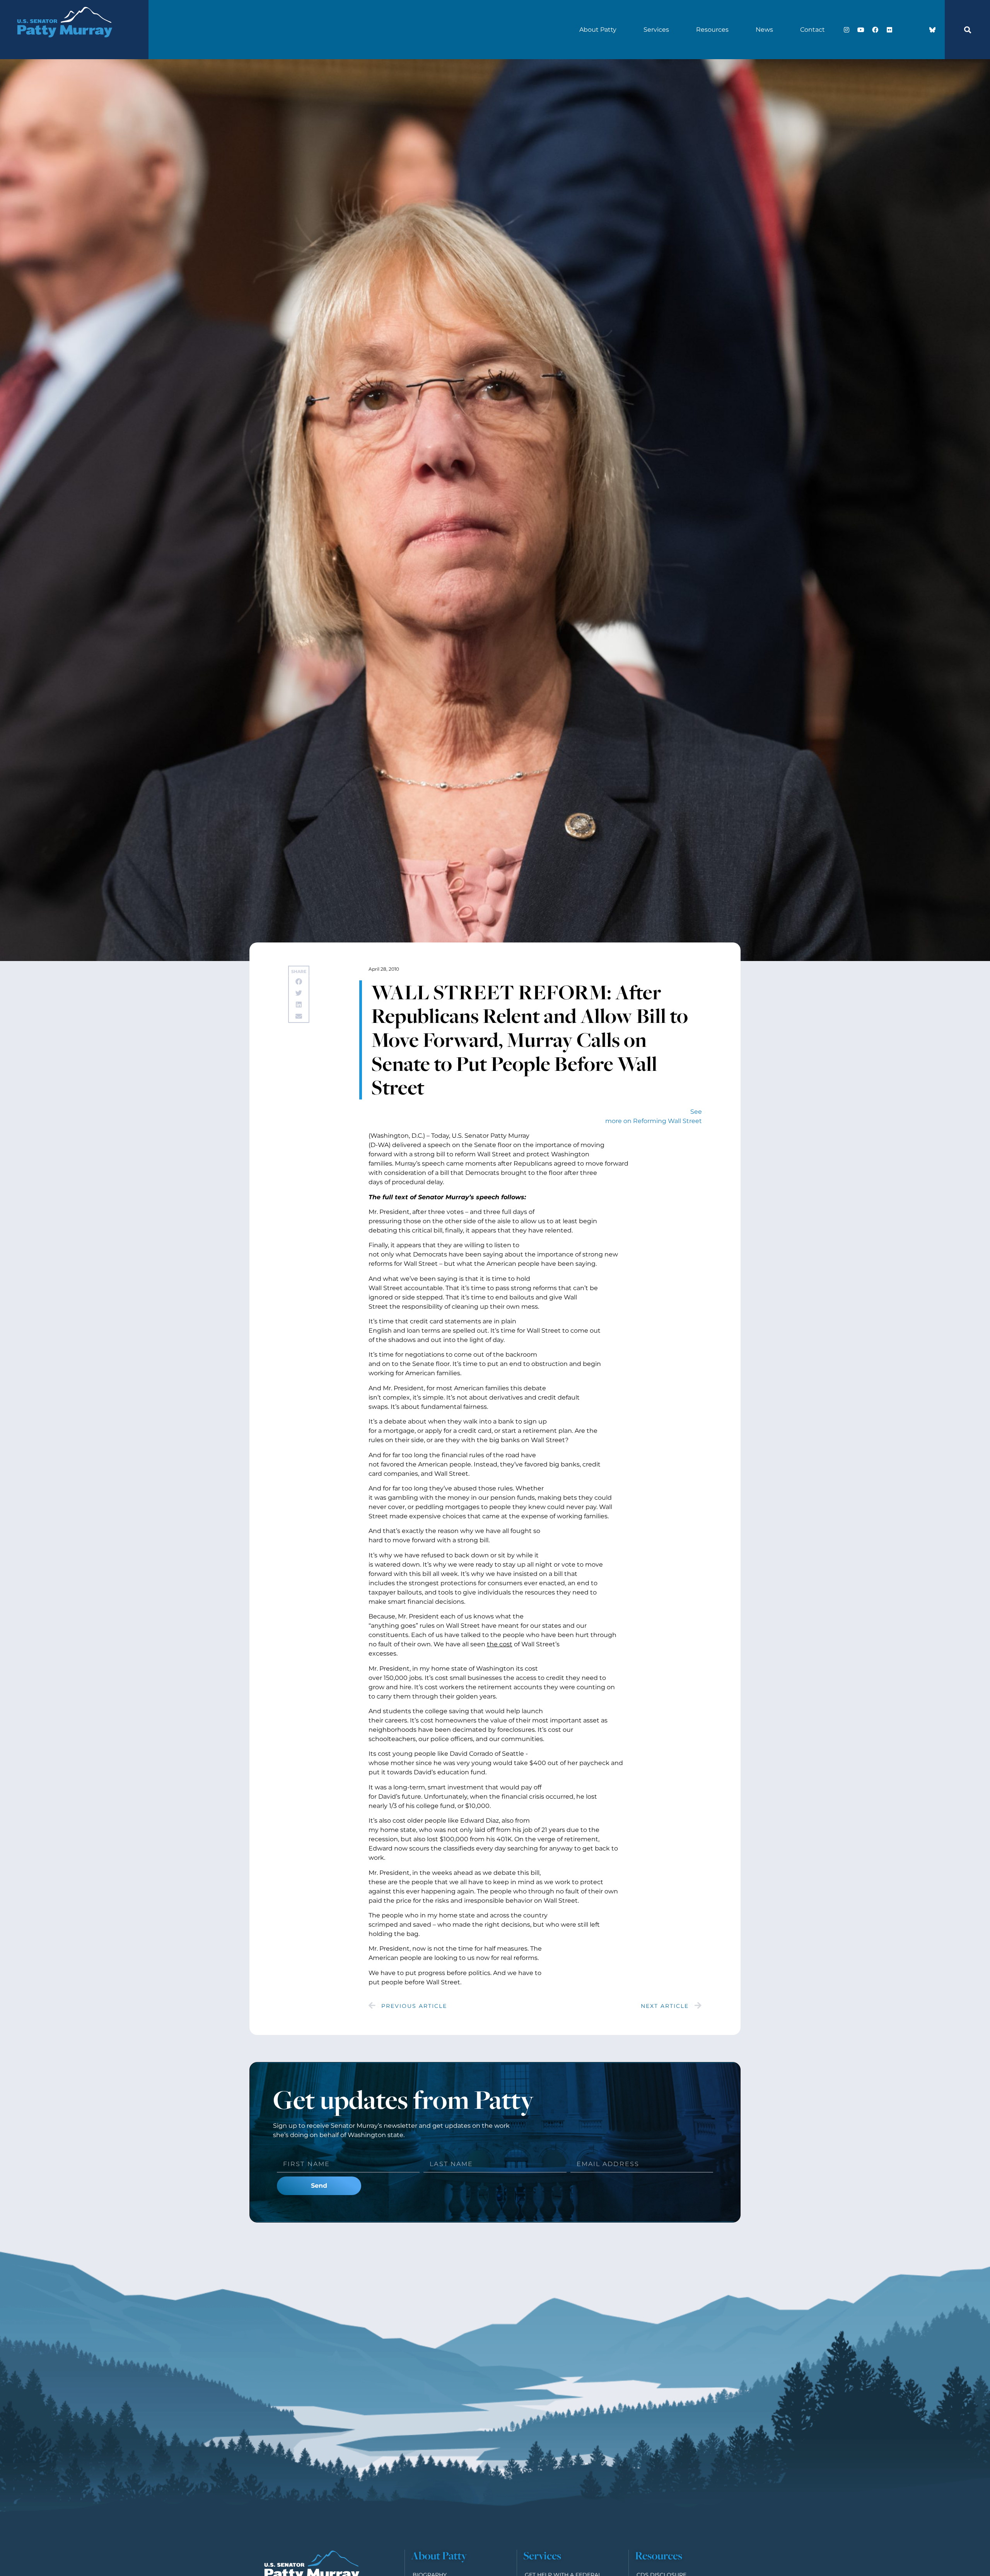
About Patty (598, 30)
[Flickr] (889, 30)
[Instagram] (847, 30)
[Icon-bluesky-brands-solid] (932, 30)
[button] (968, 30)
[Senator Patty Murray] (64, 47)
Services (656, 30)
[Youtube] (861, 30)
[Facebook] (875, 30)
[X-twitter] (904, 30)
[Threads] (918, 30)
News (764, 30)
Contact (812, 30)
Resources (712, 30)
